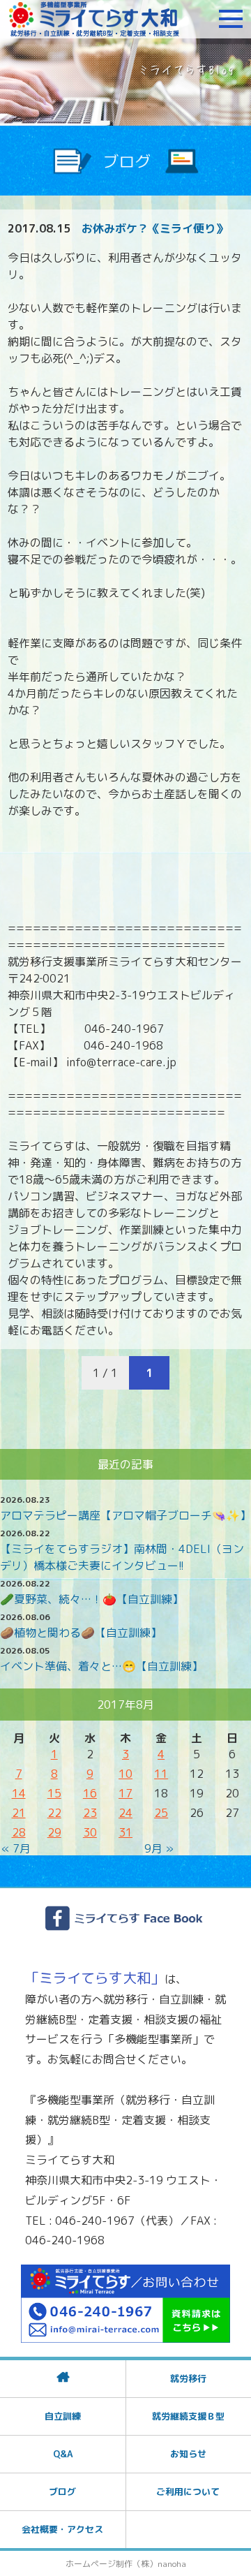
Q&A (63, 2454)
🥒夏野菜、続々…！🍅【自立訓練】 (92, 1599)
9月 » (159, 1848)
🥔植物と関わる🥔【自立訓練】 (81, 1633)
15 (54, 1793)
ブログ (62, 2492)
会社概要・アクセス (62, 2529)
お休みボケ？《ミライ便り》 (154, 228)
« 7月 (16, 1848)
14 (19, 1793)
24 (125, 1813)
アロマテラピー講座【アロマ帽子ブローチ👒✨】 (125, 1515)
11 (161, 1774)
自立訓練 (63, 2416)
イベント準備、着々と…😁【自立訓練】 (101, 1666)
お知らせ (188, 2454)
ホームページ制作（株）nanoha (126, 2564)
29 (54, 1832)
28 (19, 1832)
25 (161, 1813)
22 (54, 1813)
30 (90, 1832)
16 (90, 1793)
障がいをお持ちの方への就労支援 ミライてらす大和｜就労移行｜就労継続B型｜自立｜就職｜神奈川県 (94, 19)
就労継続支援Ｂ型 (188, 2416)
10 (125, 1774)
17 (125, 1793)
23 (90, 1813)
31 (125, 1832)
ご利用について (188, 2492)
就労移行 (188, 2378)
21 (19, 1813)
